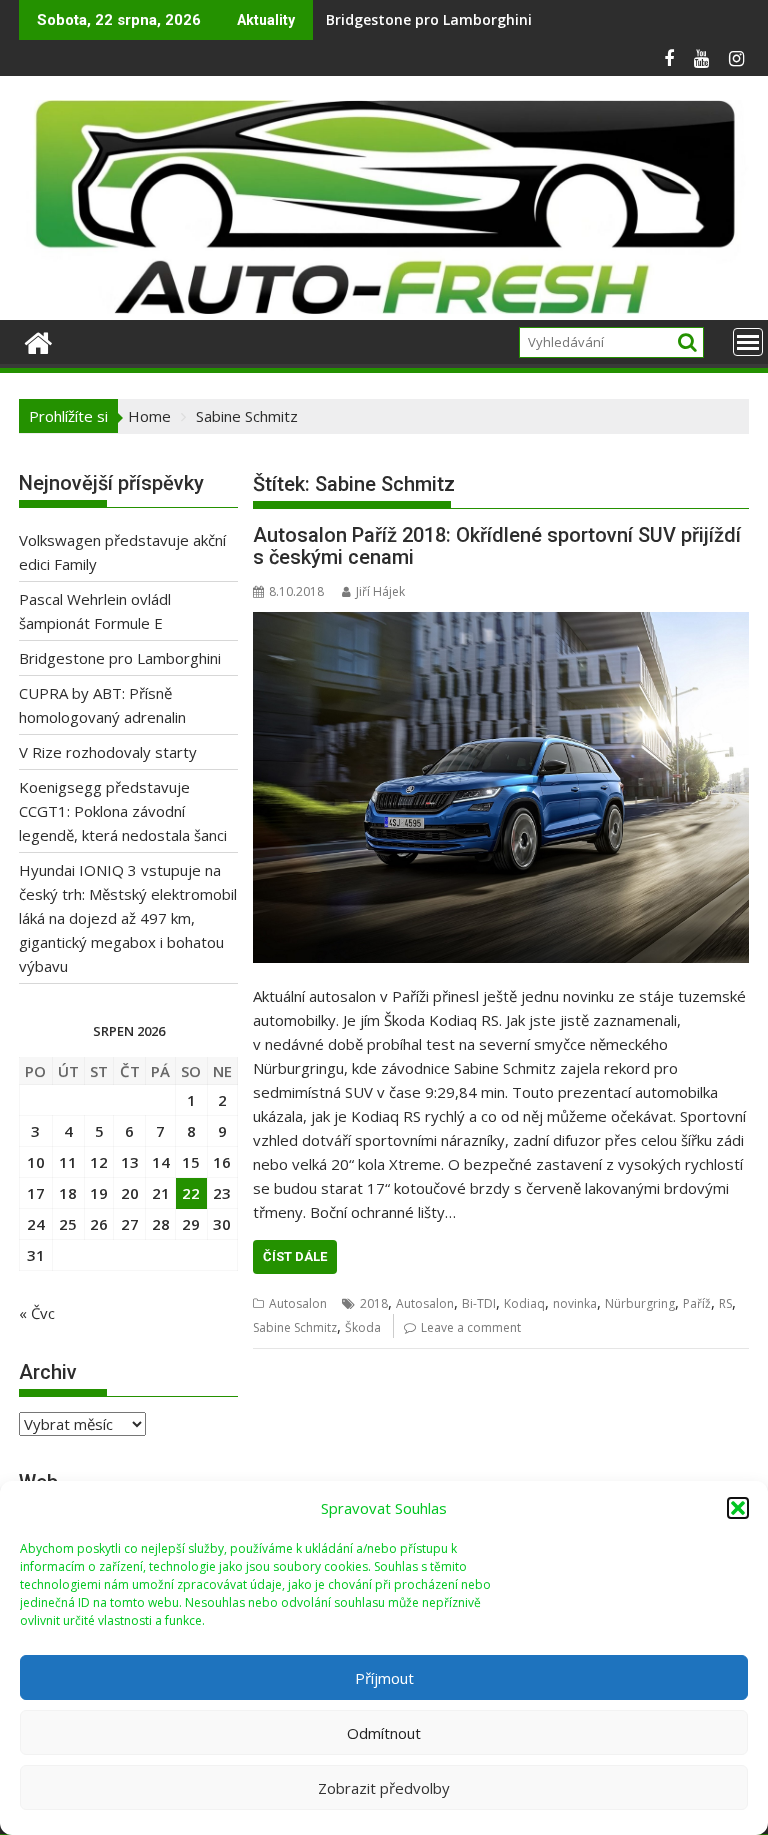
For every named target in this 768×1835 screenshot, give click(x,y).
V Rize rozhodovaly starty (108, 752)
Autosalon (298, 1303)
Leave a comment (471, 1327)
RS (725, 1303)
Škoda (363, 1327)
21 (161, 1193)
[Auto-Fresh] (384, 308)
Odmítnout (384, 1733)
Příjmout (384, 1678)
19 (99, 1193)
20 (130, 1193)
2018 (374, 1303)
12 (99, 1162)
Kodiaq (524, 1303)
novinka (575, 1303)
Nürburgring (640, 1303)
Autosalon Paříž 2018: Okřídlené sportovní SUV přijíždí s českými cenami (497, 546)
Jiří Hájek (380, 591)
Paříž (697, 1303)
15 (191, 1162)
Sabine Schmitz (295, 1327)
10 (36, 1162)
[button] (738, 1508)
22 (191, 1193)
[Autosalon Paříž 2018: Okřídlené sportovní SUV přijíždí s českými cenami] (501, 787)
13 (130, 1162)
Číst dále (295, 1256)
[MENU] (748, 342)
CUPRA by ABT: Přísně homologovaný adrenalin (490, 19)
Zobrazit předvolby (384, 1788)
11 (68, 1162)
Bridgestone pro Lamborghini (120, 658)
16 (222, 1162)
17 (36, 1193)
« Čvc (37, 1313)
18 (68, 1193)
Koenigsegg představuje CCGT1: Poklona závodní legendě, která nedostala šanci (123, 811)
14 (161, 1162)
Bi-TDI (479, 1303)
